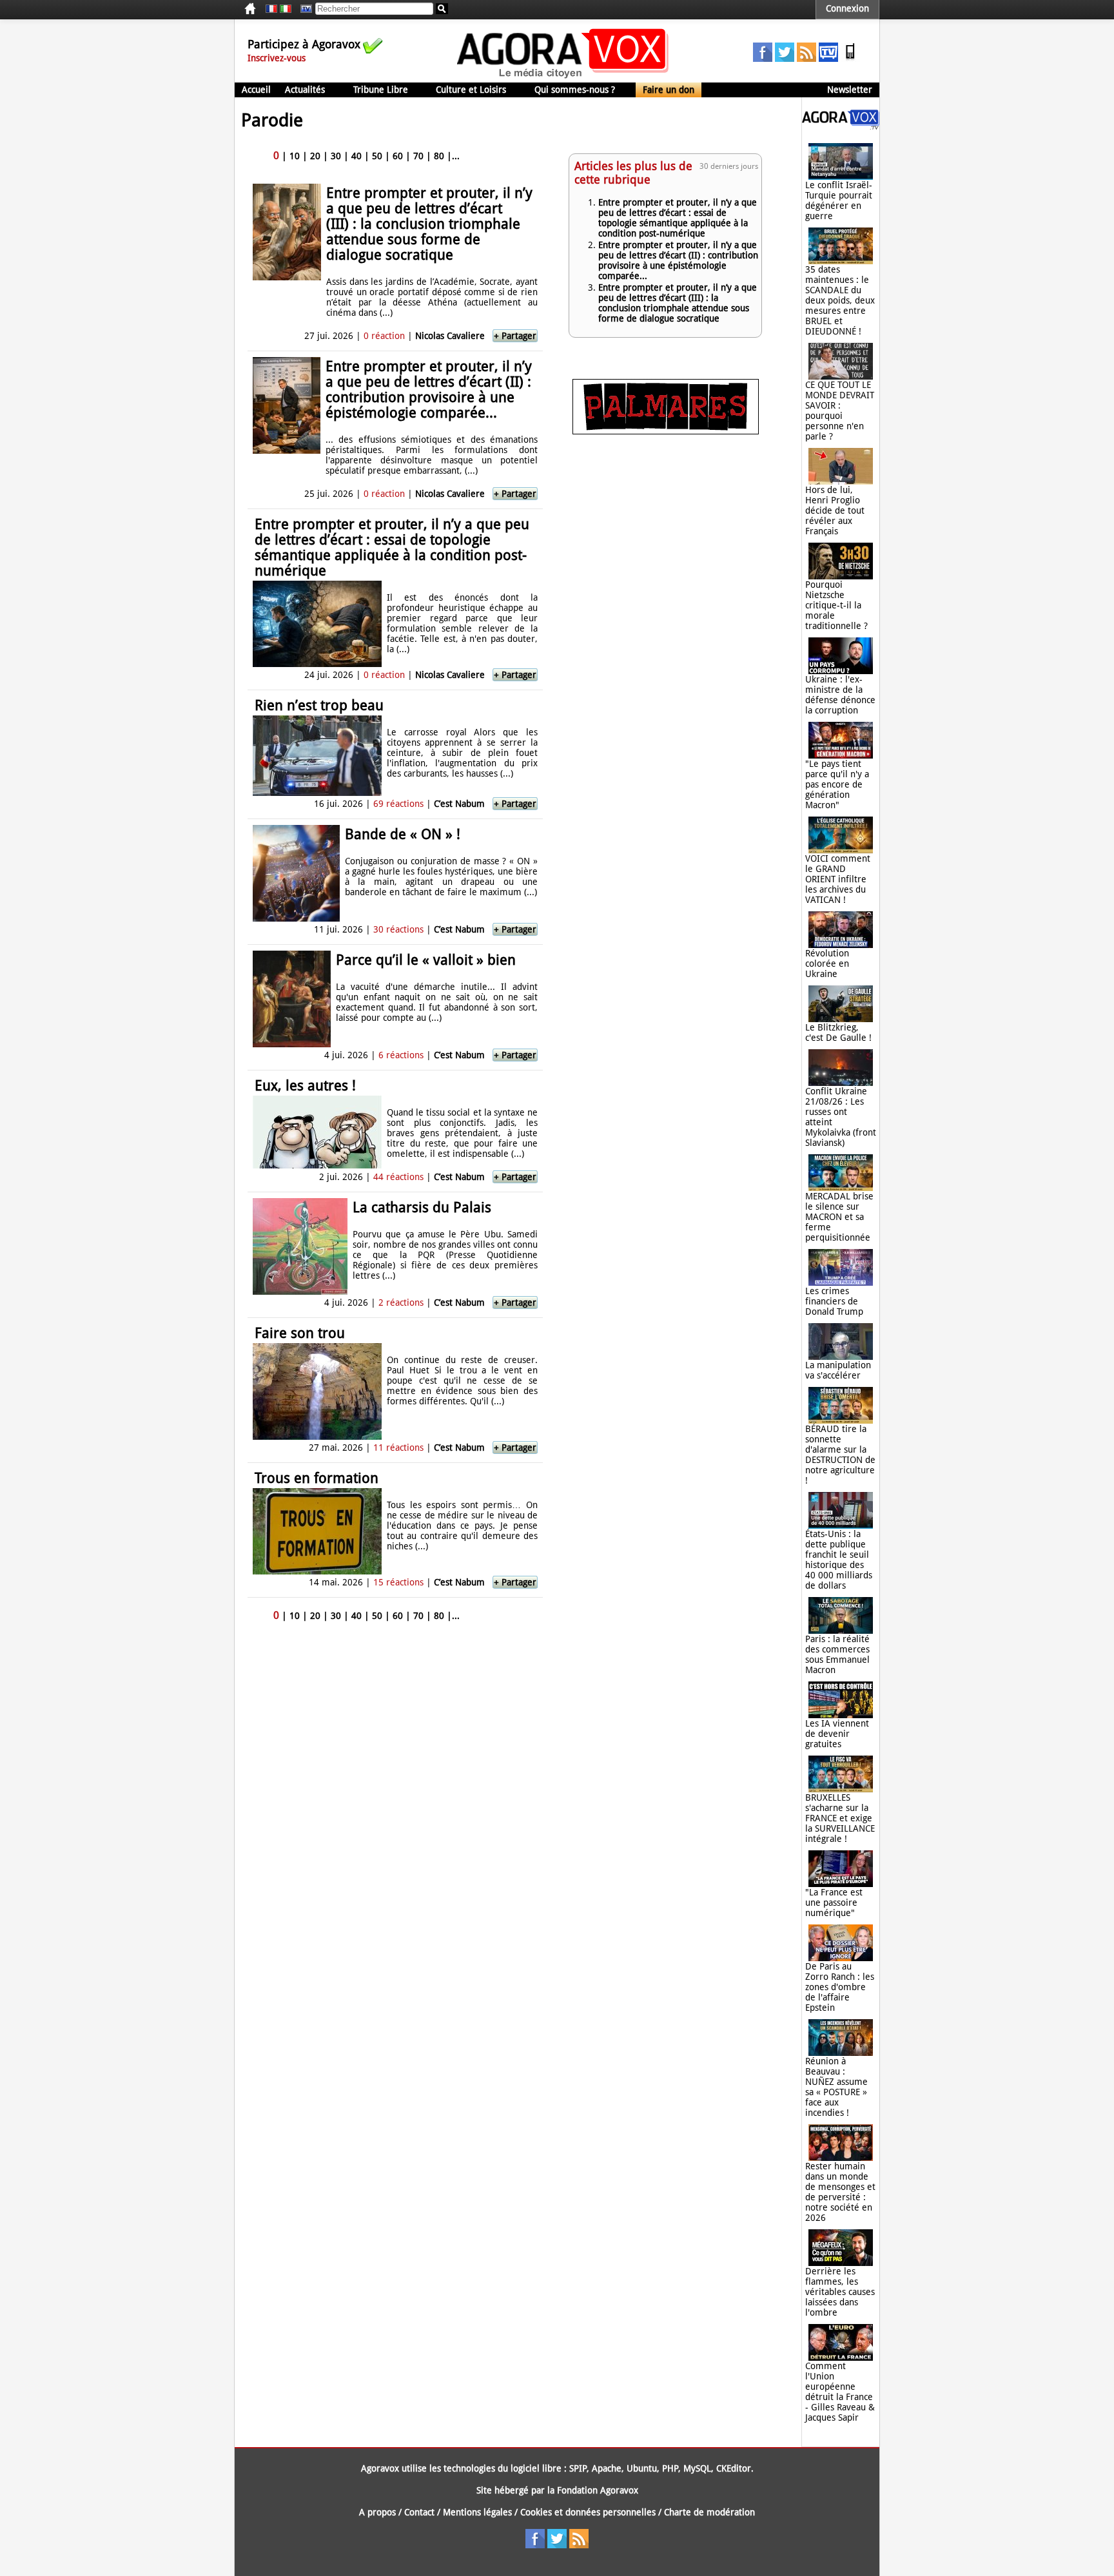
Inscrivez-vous (277, 58)
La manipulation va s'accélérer (838, 1370)
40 (357, 156)
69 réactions (398, 804)
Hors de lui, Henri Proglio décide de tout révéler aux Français (835, 510)
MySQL (697, 2468)
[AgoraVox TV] (828, 59)
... (456, 156)
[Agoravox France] (271, 9)
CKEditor (734, 2468)
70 (418, 156)
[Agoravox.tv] (841, 126)
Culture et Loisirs (471, 90)
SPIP (578, 2468)
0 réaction (384, 336)
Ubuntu (642, 2468)
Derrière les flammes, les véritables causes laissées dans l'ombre (840, 2292)
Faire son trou (300, 1333)
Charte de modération (709, 2512)
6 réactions (401, 1055)
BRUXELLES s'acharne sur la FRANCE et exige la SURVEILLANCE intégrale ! (840, 1818)
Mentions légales (477, 2512)
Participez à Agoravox (304, 44)
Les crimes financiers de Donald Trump (834, 1301)
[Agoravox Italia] (286, 9)
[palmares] (666, 431)
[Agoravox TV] (303, 9)
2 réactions (401, 1303)
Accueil (256, 90)
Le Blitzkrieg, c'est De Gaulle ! (838, 1032)
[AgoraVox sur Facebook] (763, 59)
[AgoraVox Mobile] (850, 59)
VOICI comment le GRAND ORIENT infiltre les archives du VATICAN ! (838, 879)
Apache (607, 2468)
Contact (419, 2512)
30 (336, 156)
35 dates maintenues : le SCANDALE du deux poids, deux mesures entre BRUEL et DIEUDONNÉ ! (840, 300)
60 (398, 156)
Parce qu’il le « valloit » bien (426, 960)
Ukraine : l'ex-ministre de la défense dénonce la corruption (840, 695)
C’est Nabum (459, 804)
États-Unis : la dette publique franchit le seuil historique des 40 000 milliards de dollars (839, 1560)
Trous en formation (317, 1478)
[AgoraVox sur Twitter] (785, 59)
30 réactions (398, 929)
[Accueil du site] (563, 77)
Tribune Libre (381, 90)
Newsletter (850, 90)
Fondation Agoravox (598, 2490)
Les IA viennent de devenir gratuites (837, 1734)
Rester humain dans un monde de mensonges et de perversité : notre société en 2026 (840, 2192)
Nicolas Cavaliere (450, 336)
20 (315, 156)
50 (377, 156)
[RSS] (806, 59)
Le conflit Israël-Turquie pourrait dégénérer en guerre (839, 200)
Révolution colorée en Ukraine (827, 964)
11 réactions (398, 1448)
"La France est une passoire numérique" (834, 1903)
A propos (377, 2512)
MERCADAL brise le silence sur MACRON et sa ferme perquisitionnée (839, 1217)
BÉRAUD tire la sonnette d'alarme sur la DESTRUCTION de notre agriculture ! (840, 1455)
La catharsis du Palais (422, 1207)
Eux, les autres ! (305, 1086)
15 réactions (398, 1582)
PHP (670, 2468)
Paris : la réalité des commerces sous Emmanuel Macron (837, 1654)
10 (295, 156)
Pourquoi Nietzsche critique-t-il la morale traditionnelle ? (836, 605)
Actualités (305, 90)
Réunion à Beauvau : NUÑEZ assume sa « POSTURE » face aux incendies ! (836, 2087)
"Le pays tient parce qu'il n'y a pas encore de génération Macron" (837, 784)
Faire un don (669, 90)
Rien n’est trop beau (319, 705)
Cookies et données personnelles (588, 2512)
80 (439, 156)
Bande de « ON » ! (403, 834)
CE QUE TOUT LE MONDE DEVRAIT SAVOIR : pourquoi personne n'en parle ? (840, 411)
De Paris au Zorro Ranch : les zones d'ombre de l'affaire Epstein (840, 1987)
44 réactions (398, 1177)
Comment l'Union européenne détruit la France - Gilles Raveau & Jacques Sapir (840, 2392)
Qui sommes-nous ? (575, 90)
